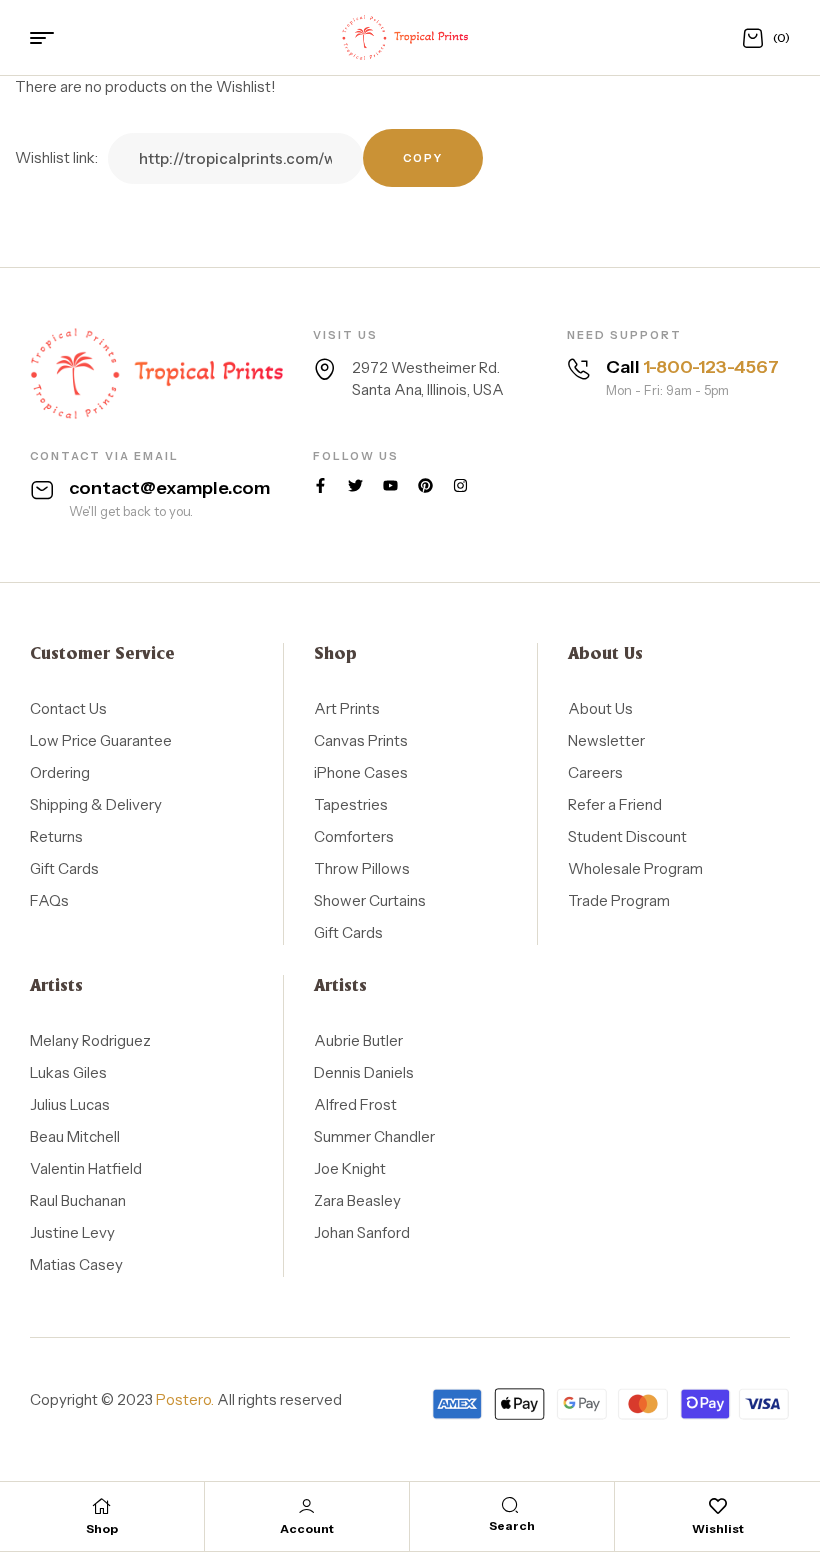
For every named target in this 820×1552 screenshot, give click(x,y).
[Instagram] (460, 485)
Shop (102, 1528)
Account (307, 1528)
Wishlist (718, 1528)
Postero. (185, 1399)
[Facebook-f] (320, 485)
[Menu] (49, 38)
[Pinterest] (425, 485)
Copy (423, 158)
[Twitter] (355, 485)
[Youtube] (390, 485)
